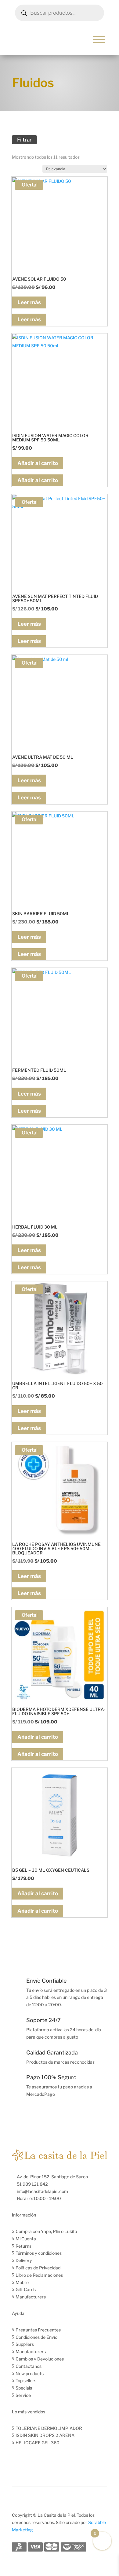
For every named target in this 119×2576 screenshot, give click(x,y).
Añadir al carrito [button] (38, 463)
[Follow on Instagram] (29, 2460)
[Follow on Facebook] (17, 2460)
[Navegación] (99, 39)
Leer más (29, 302)
